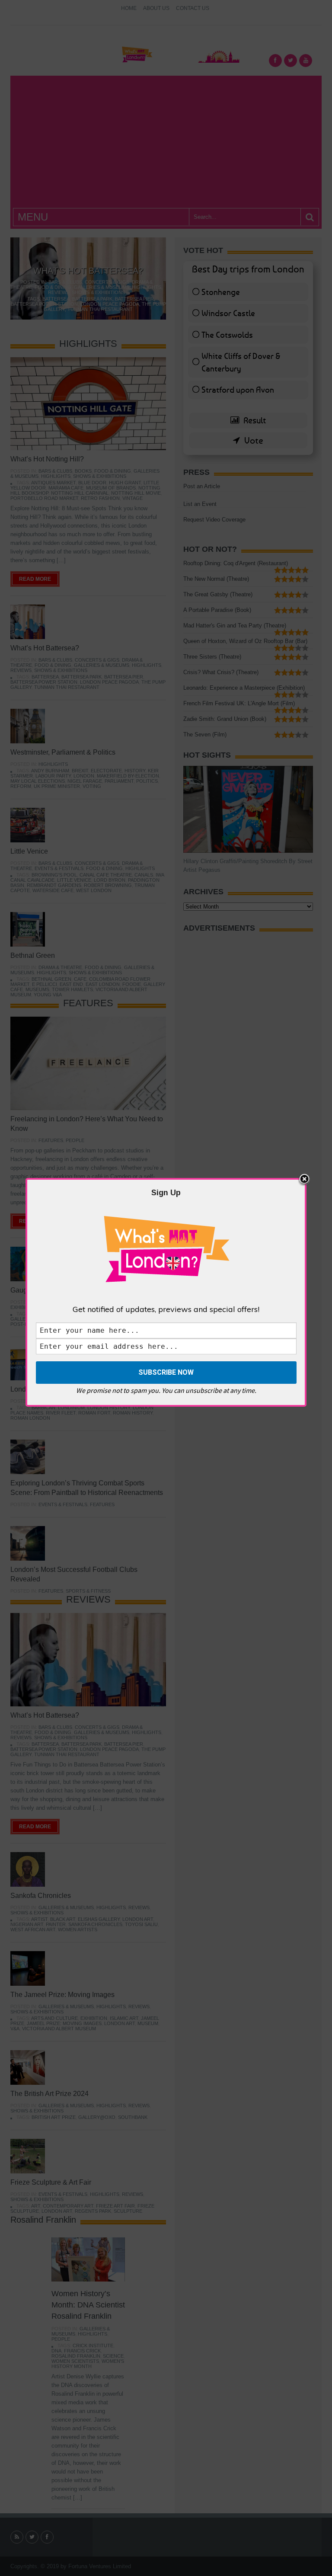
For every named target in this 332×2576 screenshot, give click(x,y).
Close (304, 1180)
